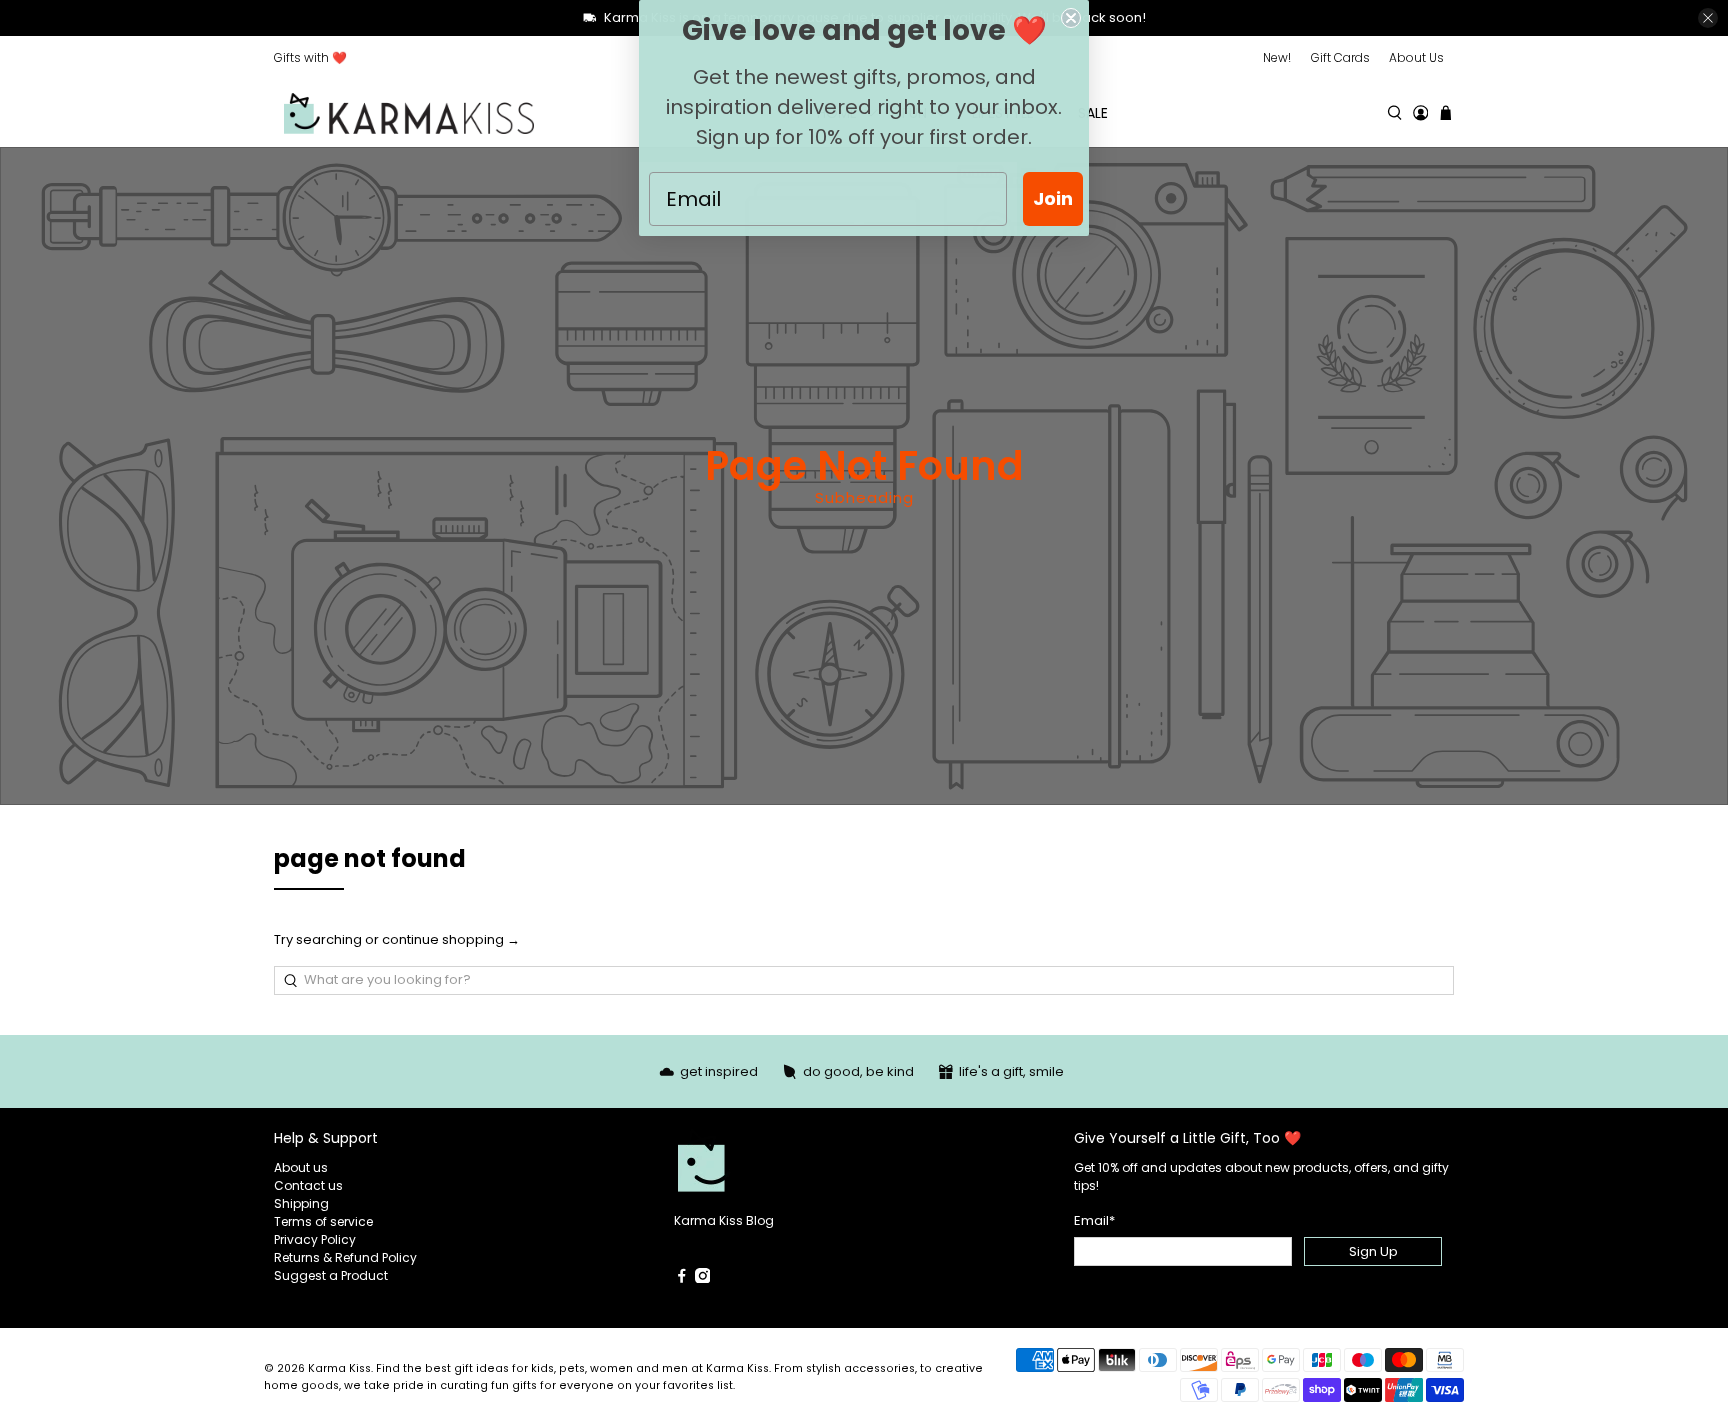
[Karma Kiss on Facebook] (682, 1278)
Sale (1093, 113)
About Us (1416, 57)
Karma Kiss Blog (724, 1220)
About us (301, 1167)
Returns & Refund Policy (345, 1257)
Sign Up (1373, 1251)
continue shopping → (451, 939)
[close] (1708, 18)
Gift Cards (1340, 57)
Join (1053, 198)
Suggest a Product (331, 1275)
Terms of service (323, 1221)
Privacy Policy (315, 1239)
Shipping (301, 1203)
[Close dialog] (1071, 18)
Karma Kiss (339, 1368)
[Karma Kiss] (409, 113)
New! (1277, 57)
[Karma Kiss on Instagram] (703, 1278)
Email (1094, 1220)
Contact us (308, 1185)
